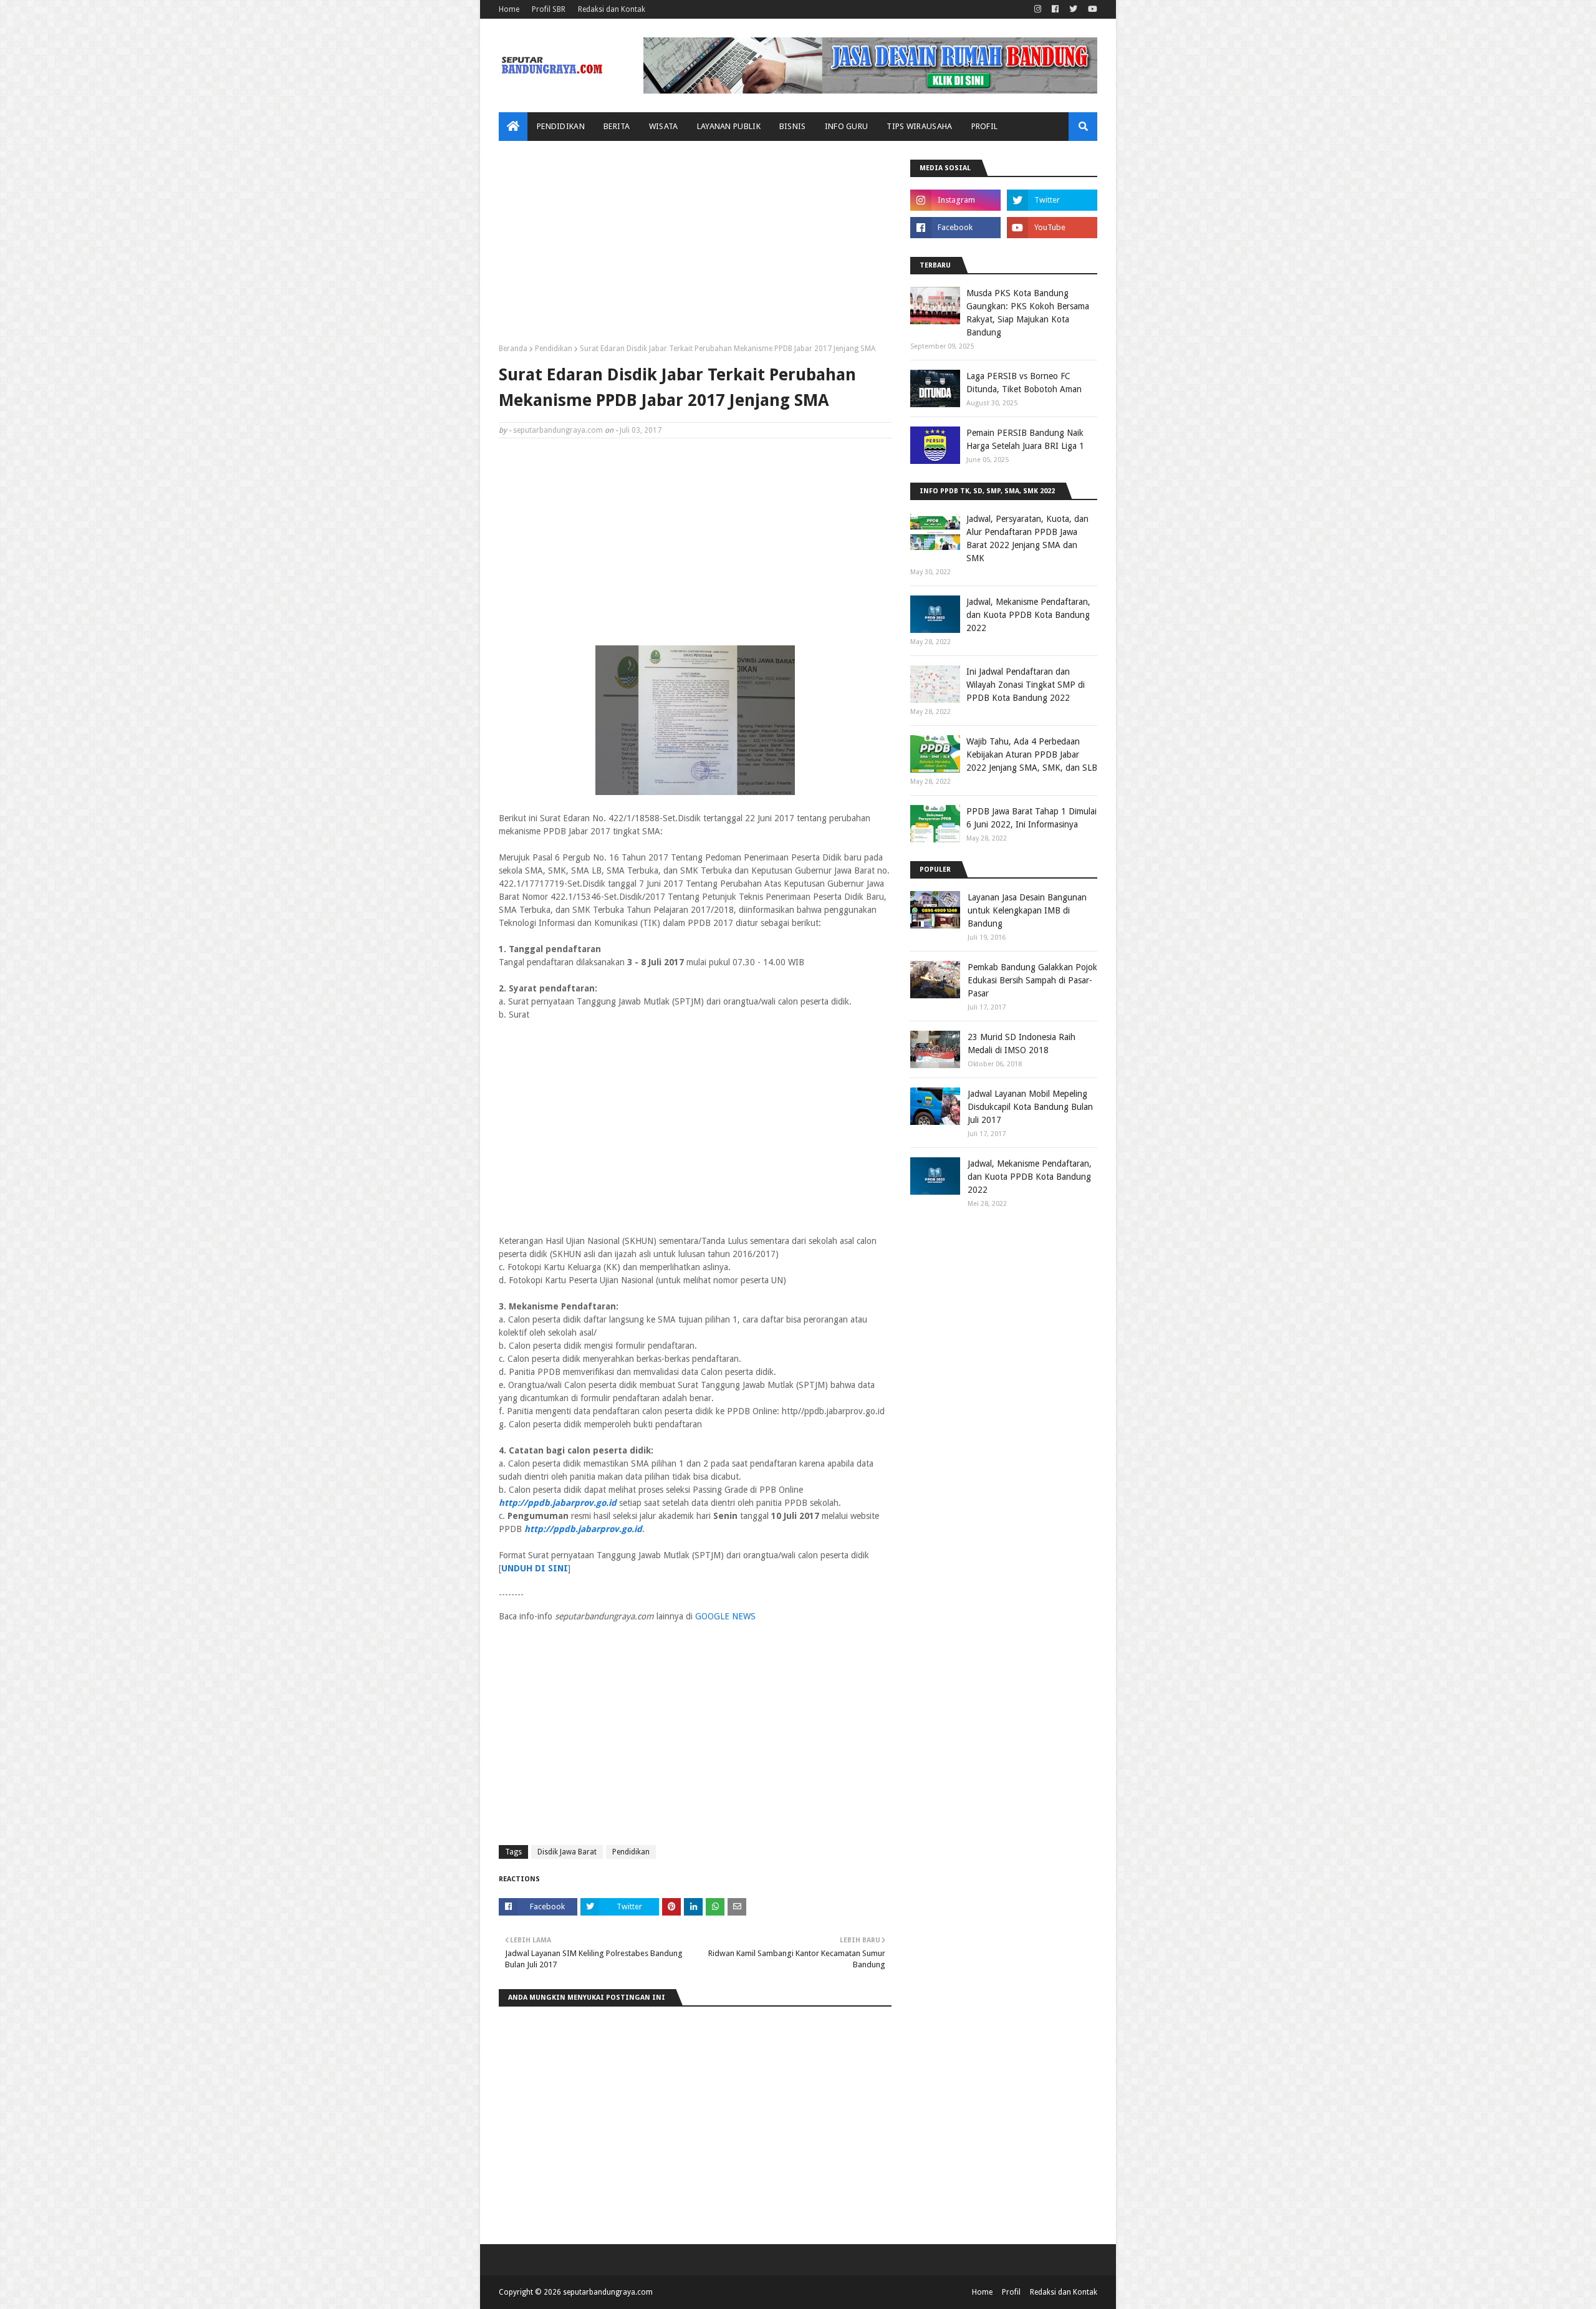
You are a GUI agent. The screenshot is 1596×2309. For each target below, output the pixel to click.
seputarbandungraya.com (558, 430)
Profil (1011, 2292)
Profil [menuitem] (985, 126)
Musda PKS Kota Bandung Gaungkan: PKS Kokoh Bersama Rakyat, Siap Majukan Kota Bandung (1028, 313)
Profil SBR (549, 9)
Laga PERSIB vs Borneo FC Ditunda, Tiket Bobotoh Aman (1024, 383)
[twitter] (1073, 9)
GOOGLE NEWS (725, 1616)
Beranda (513, 349)
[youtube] (1091, 9)
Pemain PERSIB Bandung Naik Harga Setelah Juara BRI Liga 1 (1025, 439)
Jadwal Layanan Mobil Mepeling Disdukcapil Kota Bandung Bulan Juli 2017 (1030, 1107)
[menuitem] (513, 127)
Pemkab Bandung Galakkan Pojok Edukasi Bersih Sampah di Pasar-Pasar (1032, 980)
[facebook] (1055, 9)
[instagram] (1038, 9)
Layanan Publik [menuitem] (729, 126)
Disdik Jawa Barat (567, 1852)
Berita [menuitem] (617, 126)
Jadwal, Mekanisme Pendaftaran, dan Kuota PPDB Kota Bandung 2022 (1028, 615)
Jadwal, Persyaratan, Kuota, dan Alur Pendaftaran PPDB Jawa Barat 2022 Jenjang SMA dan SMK (1027, 538)
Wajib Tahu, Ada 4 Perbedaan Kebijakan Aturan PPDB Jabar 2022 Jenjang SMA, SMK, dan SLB (1032, 754)
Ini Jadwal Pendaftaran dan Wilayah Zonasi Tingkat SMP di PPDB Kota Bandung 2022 (1026, 685)
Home (509, 9)
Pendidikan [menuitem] (561, 126)
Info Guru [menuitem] (847, 126)
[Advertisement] (695, 247)
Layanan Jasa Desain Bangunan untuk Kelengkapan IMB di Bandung (1027, 910)
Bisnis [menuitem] (793, 126)
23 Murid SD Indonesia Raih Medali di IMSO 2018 (1022, 1044)
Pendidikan (554, 349)
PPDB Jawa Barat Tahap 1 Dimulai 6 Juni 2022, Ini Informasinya (1031, 818)
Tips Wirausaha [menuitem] (919, 126)
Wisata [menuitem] (664, 126)
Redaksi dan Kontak (612, 9)
